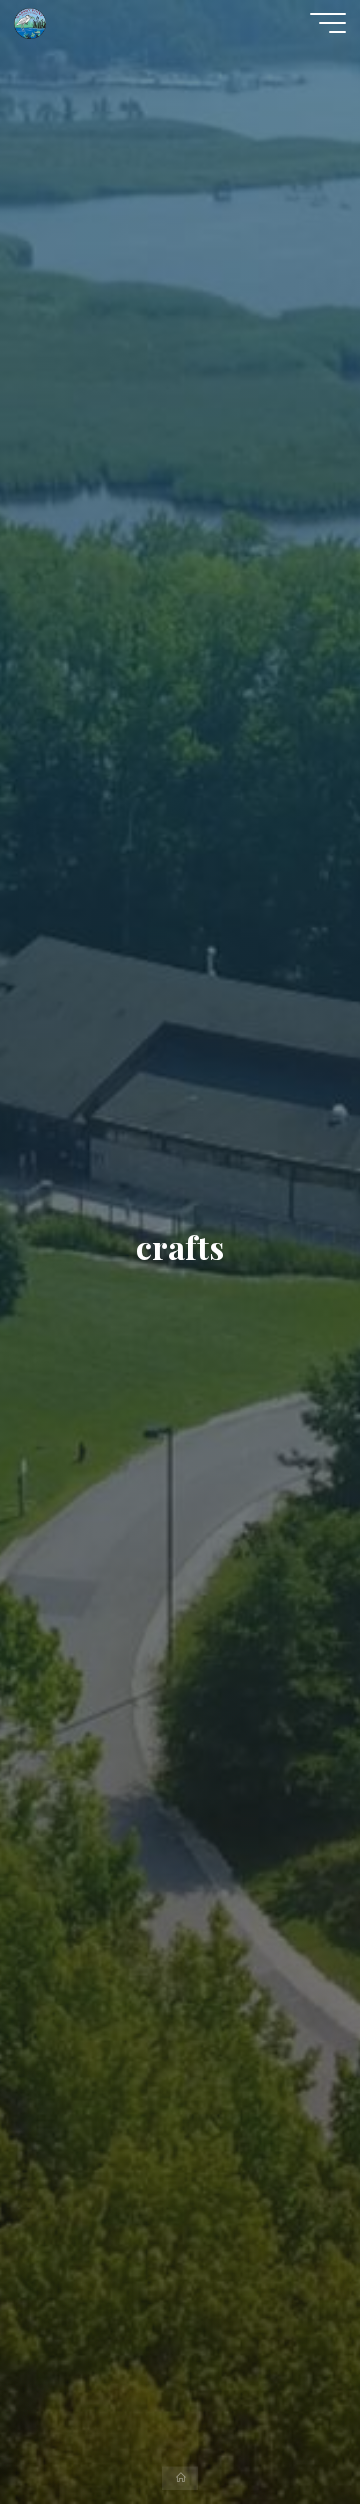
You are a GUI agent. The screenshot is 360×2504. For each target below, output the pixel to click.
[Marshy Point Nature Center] (30, 22)
